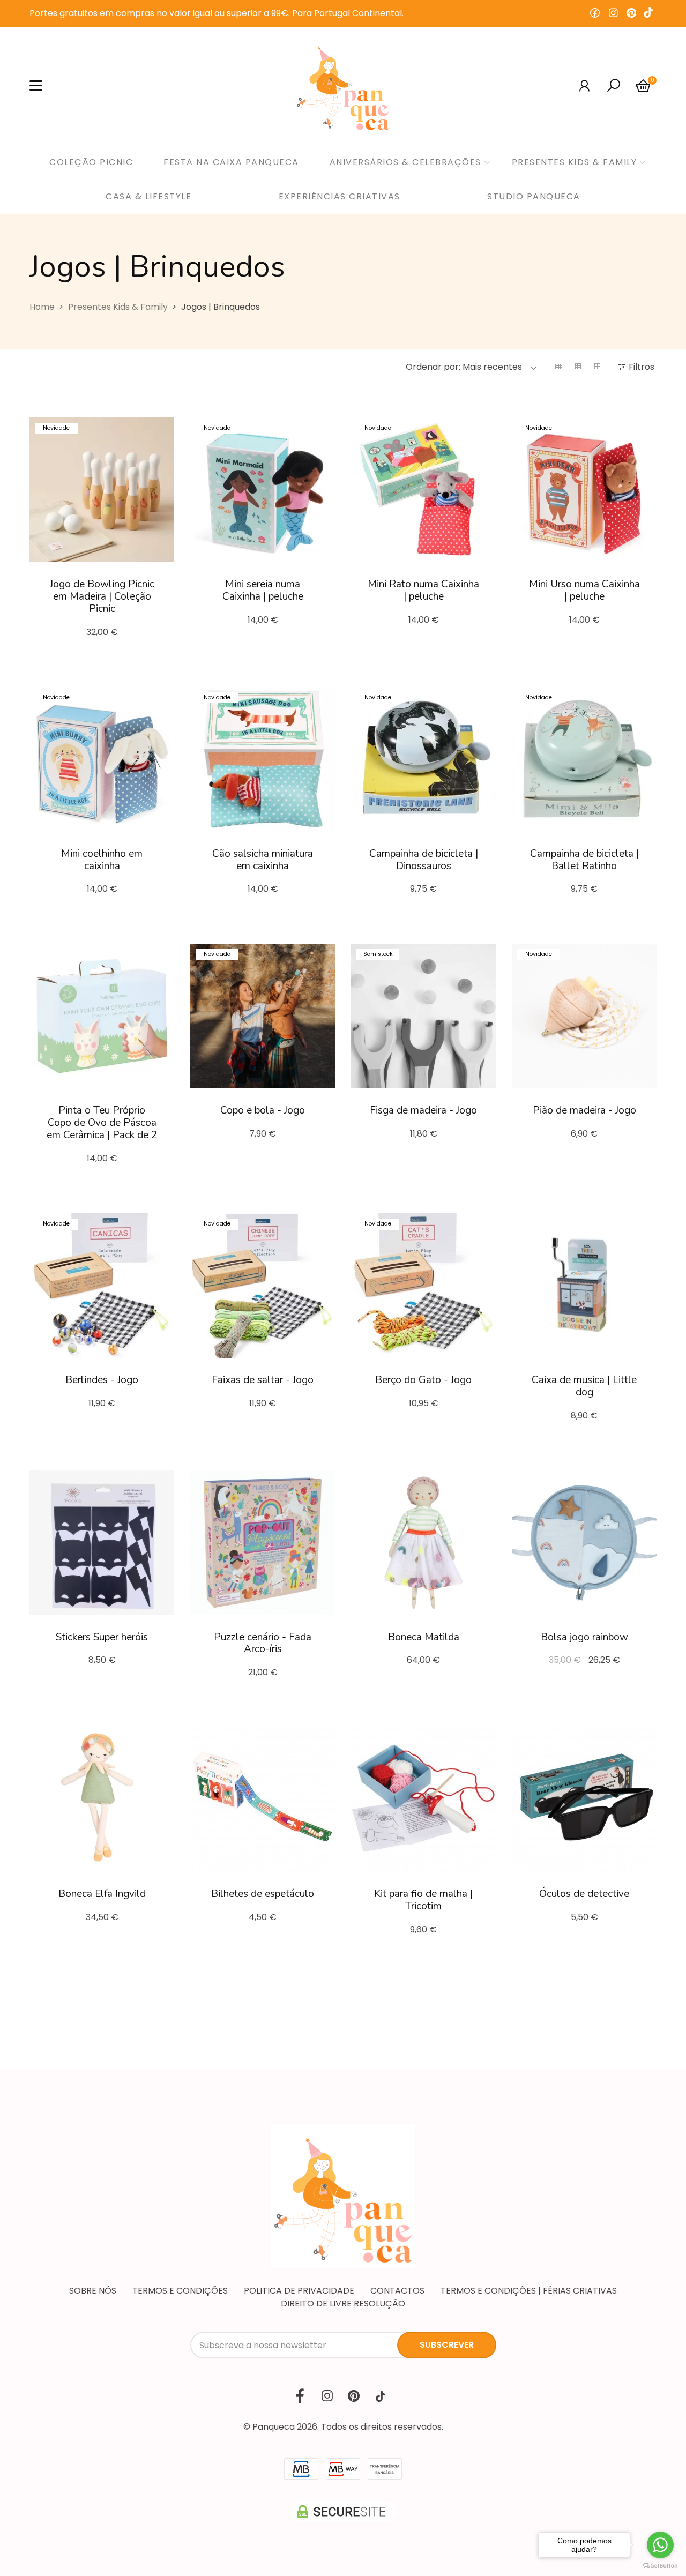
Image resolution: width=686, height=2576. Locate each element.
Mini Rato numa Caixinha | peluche (423, 590)
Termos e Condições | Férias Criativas (529, 2291)
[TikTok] (648, 13)
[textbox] (464, 367)
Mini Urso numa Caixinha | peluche (584, 590)
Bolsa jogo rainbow (584, 1637)
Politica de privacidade (299, 2291)
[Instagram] (613, 13)
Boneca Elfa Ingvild (102, 1894)
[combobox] (472, 367)
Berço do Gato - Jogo (423, 1380)
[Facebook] (595, 13)
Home (42, 307)
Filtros (643, 367)
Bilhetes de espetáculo (263, 1894)
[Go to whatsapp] (660, 2545)
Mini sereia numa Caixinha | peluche (263, 590)
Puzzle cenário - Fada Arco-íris (263, 1643)
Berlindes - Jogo (102, 1380)
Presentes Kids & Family (118, 307)
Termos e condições (180, 2291)
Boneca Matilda (424, 1637)
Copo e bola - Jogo (263, 1110)
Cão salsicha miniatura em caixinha (263, 860)
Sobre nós (93, 2291)
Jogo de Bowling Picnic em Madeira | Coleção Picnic (102, 596)
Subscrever (447, 2345)
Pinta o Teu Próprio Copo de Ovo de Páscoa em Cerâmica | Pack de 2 (102, 1123)
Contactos (397, 2291)
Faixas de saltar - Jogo (263, 1380)
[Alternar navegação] (36, 86)
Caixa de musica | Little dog (584, 1386)
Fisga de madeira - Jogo (423, 1110)
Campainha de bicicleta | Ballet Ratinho (584, 860)
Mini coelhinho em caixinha (102, 860)
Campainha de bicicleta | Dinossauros (424, 860)
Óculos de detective (584, 1894)
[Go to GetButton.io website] (660, 2565)
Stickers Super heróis (102, 1637)
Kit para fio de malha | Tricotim (423, 1900)
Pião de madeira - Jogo (584, 1110)
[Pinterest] (631, 13)
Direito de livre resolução (343, 2304)
